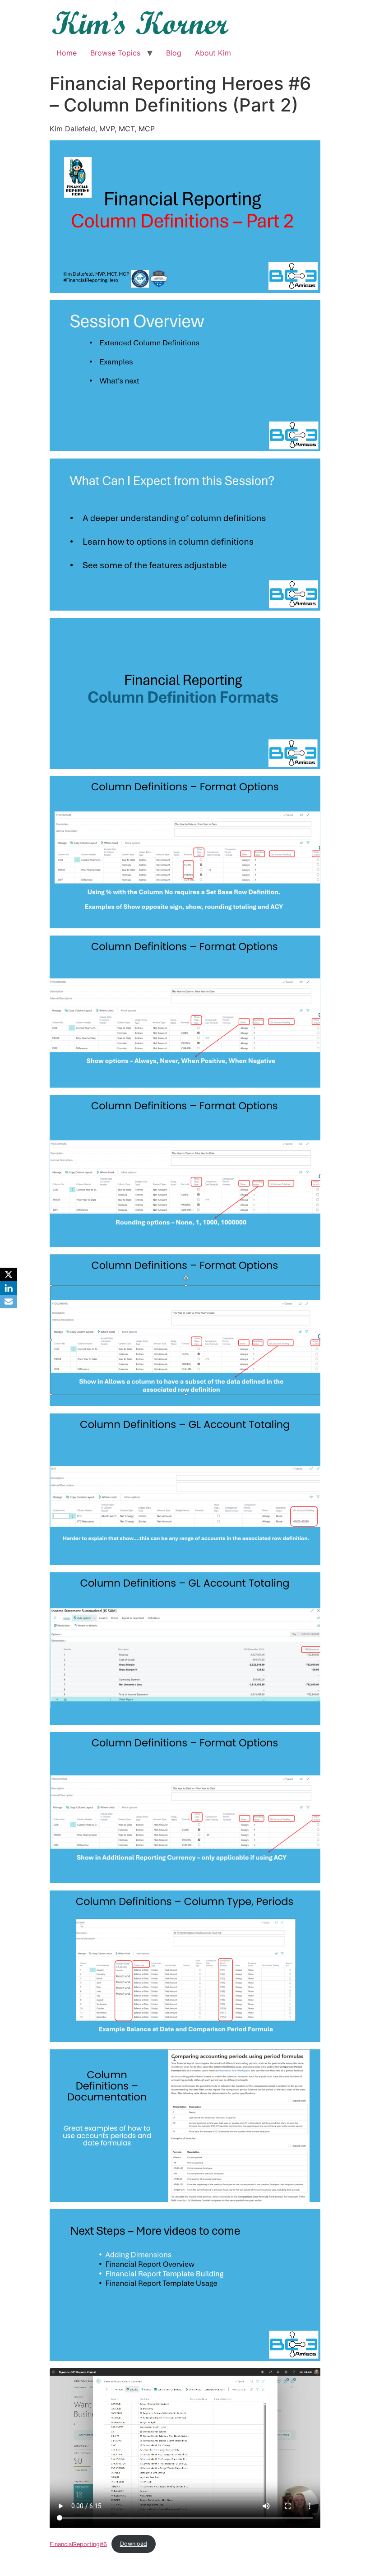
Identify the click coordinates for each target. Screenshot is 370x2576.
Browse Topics (115, 53)
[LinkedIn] (9, 1288)
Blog (174, 53)
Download (134, 2544)
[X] (9, 1274)
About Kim (213, 53)
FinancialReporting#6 (78, 2544)
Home (67, 53)
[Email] (9, 1302)
